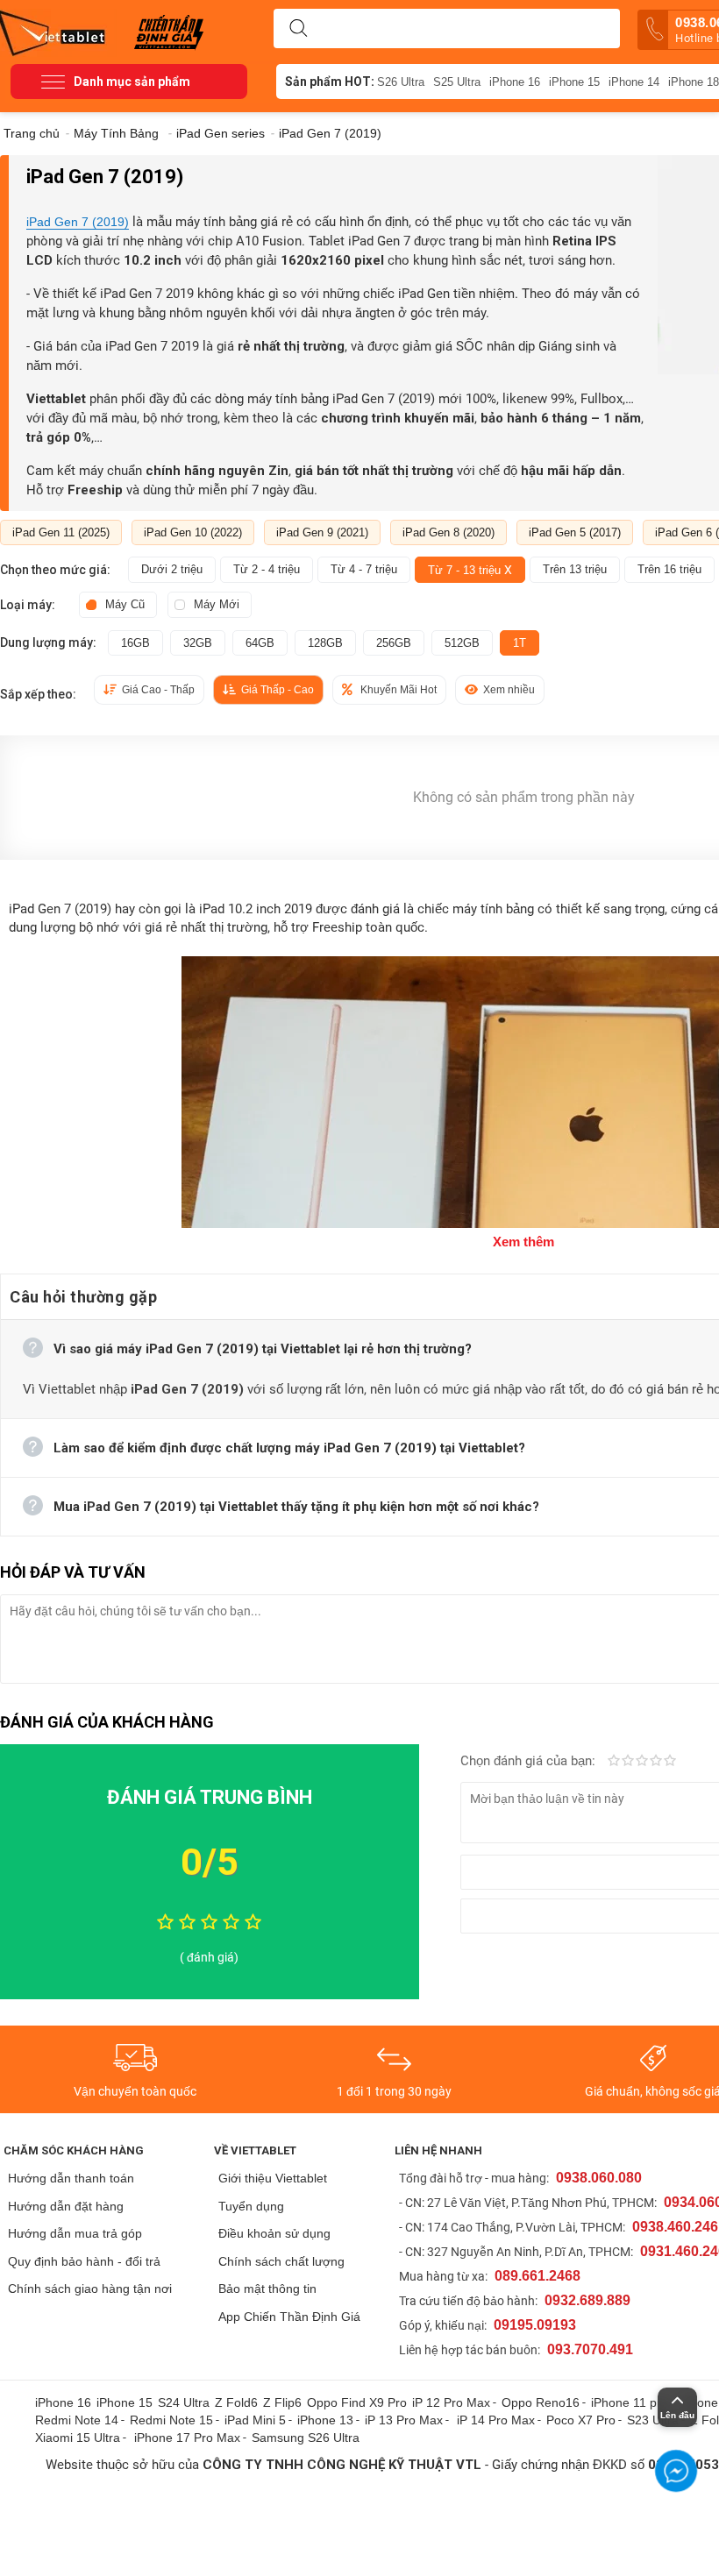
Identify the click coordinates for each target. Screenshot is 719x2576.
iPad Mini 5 (255, 2420)
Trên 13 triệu (575, 569)
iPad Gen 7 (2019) (78, 222)
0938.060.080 (599, 2178)
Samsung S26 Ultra (306, 2438)
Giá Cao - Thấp (158, 690)
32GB (198, 643)
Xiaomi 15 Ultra (78, 2438)
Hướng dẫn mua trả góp (75, 2233)
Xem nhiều (509, 690)
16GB (135, 643)
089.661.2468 (537, 2276)
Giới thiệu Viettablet (273, 2178)
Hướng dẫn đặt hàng (66, 2206)
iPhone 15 (574, 82)
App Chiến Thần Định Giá (289, 2317)
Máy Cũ (125, 604)
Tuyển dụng (251, 2206)
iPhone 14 (634, 82)
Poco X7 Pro (581, 2420)
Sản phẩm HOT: (330, 82)
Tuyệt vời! (670, 1762)
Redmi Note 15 (171, 2420)
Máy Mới (217, 604)
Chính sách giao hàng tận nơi (90, 2289)
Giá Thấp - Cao (278, 690)
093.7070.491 (590, 2349)
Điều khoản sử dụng (274, 2233)
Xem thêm (523, 1242)
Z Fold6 (236, 2402)
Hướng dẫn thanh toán (71, 2178)
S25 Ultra (457, 82)
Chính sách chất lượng (281, 2261)
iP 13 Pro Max (404, 2420)
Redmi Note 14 (77, 2420)
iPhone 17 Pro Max (187, 2438)
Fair (628, 1762)
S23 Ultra (653, 2420)
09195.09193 (535, 2325)
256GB (394, 643)
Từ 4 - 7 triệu (364, 569)
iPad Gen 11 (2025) (61, 532)
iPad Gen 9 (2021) (322, 532)
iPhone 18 (694, 82)
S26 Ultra (401, 82)
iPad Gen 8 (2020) (448, 532)
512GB (462, 643)
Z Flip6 (282, 2402)
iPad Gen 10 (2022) (193, 532)
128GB (325, 643)
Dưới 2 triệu (172, 569)
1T (520, 643)
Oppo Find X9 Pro (357, 2402)
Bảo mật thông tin (267, 2289)
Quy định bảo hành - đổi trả (84, 2261)
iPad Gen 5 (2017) (575, 532)
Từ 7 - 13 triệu (470, 570)
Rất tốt (656, 1762)
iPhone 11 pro (630, 2402)
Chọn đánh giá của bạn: (530, 1761)
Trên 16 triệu (669, 569)
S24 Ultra (184, 2402)
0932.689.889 (587, 2300)
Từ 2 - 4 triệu (267, 569)
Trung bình (642, 1762)
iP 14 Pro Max (496, 2420)
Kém (614, 1762)
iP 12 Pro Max (451, 2402)
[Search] (298, 29)
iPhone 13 (325, 2420)
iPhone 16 (515, 82)
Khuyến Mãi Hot (399, 690)
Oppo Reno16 (541, 2402)
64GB (260, 643)
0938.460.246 (675, 2227)
